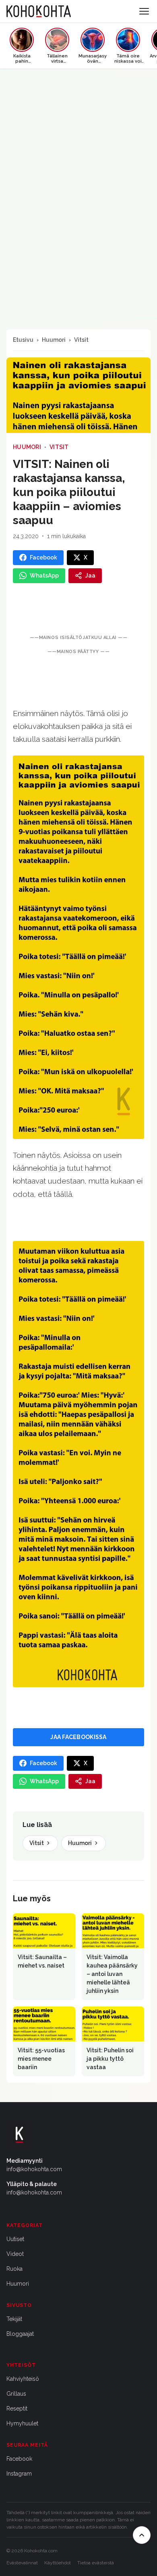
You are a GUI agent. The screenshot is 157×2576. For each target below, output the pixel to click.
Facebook (19, 2459)
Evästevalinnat (22, 2563)
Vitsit (81, 340)
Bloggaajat (20, 2334)
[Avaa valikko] (144, 11)
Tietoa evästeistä (96, 2563)
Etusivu (23, 340)
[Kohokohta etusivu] (39, 11)
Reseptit (17, 2409)
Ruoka (14, 2269)
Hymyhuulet (22, 2423)
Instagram (19, 2474)
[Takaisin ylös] (142, 2535)
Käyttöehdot (58, 2563)
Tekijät (14, 2319)
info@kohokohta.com (34, 2169)
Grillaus (16, 2394)
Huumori (54, 340)
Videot (15, 2254)
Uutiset (15, 2239)
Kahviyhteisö (23, 2379)
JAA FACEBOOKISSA (78, 1737)
